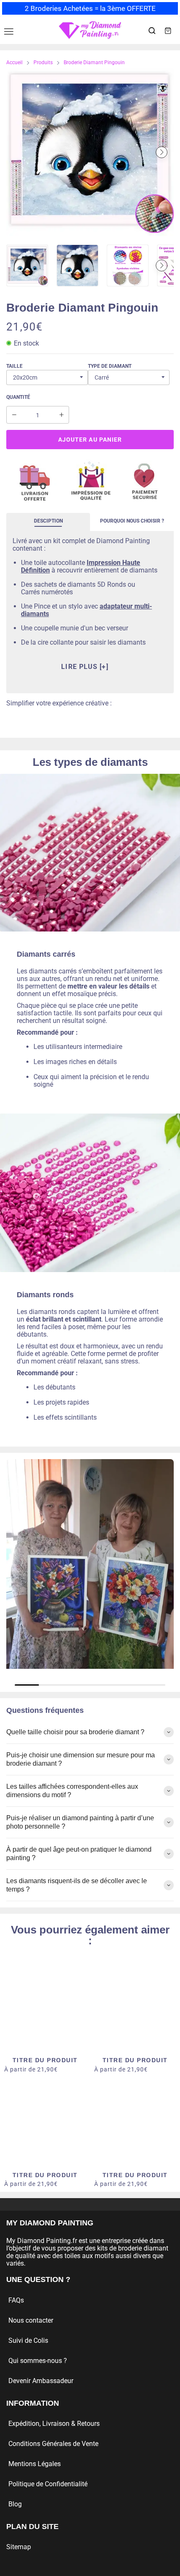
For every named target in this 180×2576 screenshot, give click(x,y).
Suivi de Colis (28, 2341)
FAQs (16, 2300)
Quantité (18, 397)
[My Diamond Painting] (90, 30)
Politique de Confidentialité (48, 2484)
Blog (15, 2504)
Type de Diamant (110, 366)
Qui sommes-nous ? (38, 2361)
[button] (18, 152)
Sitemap (19, 2547)
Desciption (48, 521)
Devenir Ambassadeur (41, 2381)
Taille (14, 366)
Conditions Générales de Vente (53, 2444)
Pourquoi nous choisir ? (132, 521)
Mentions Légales (35, 2464)
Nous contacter (31, 2320)
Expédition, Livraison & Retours (54, 2424)
